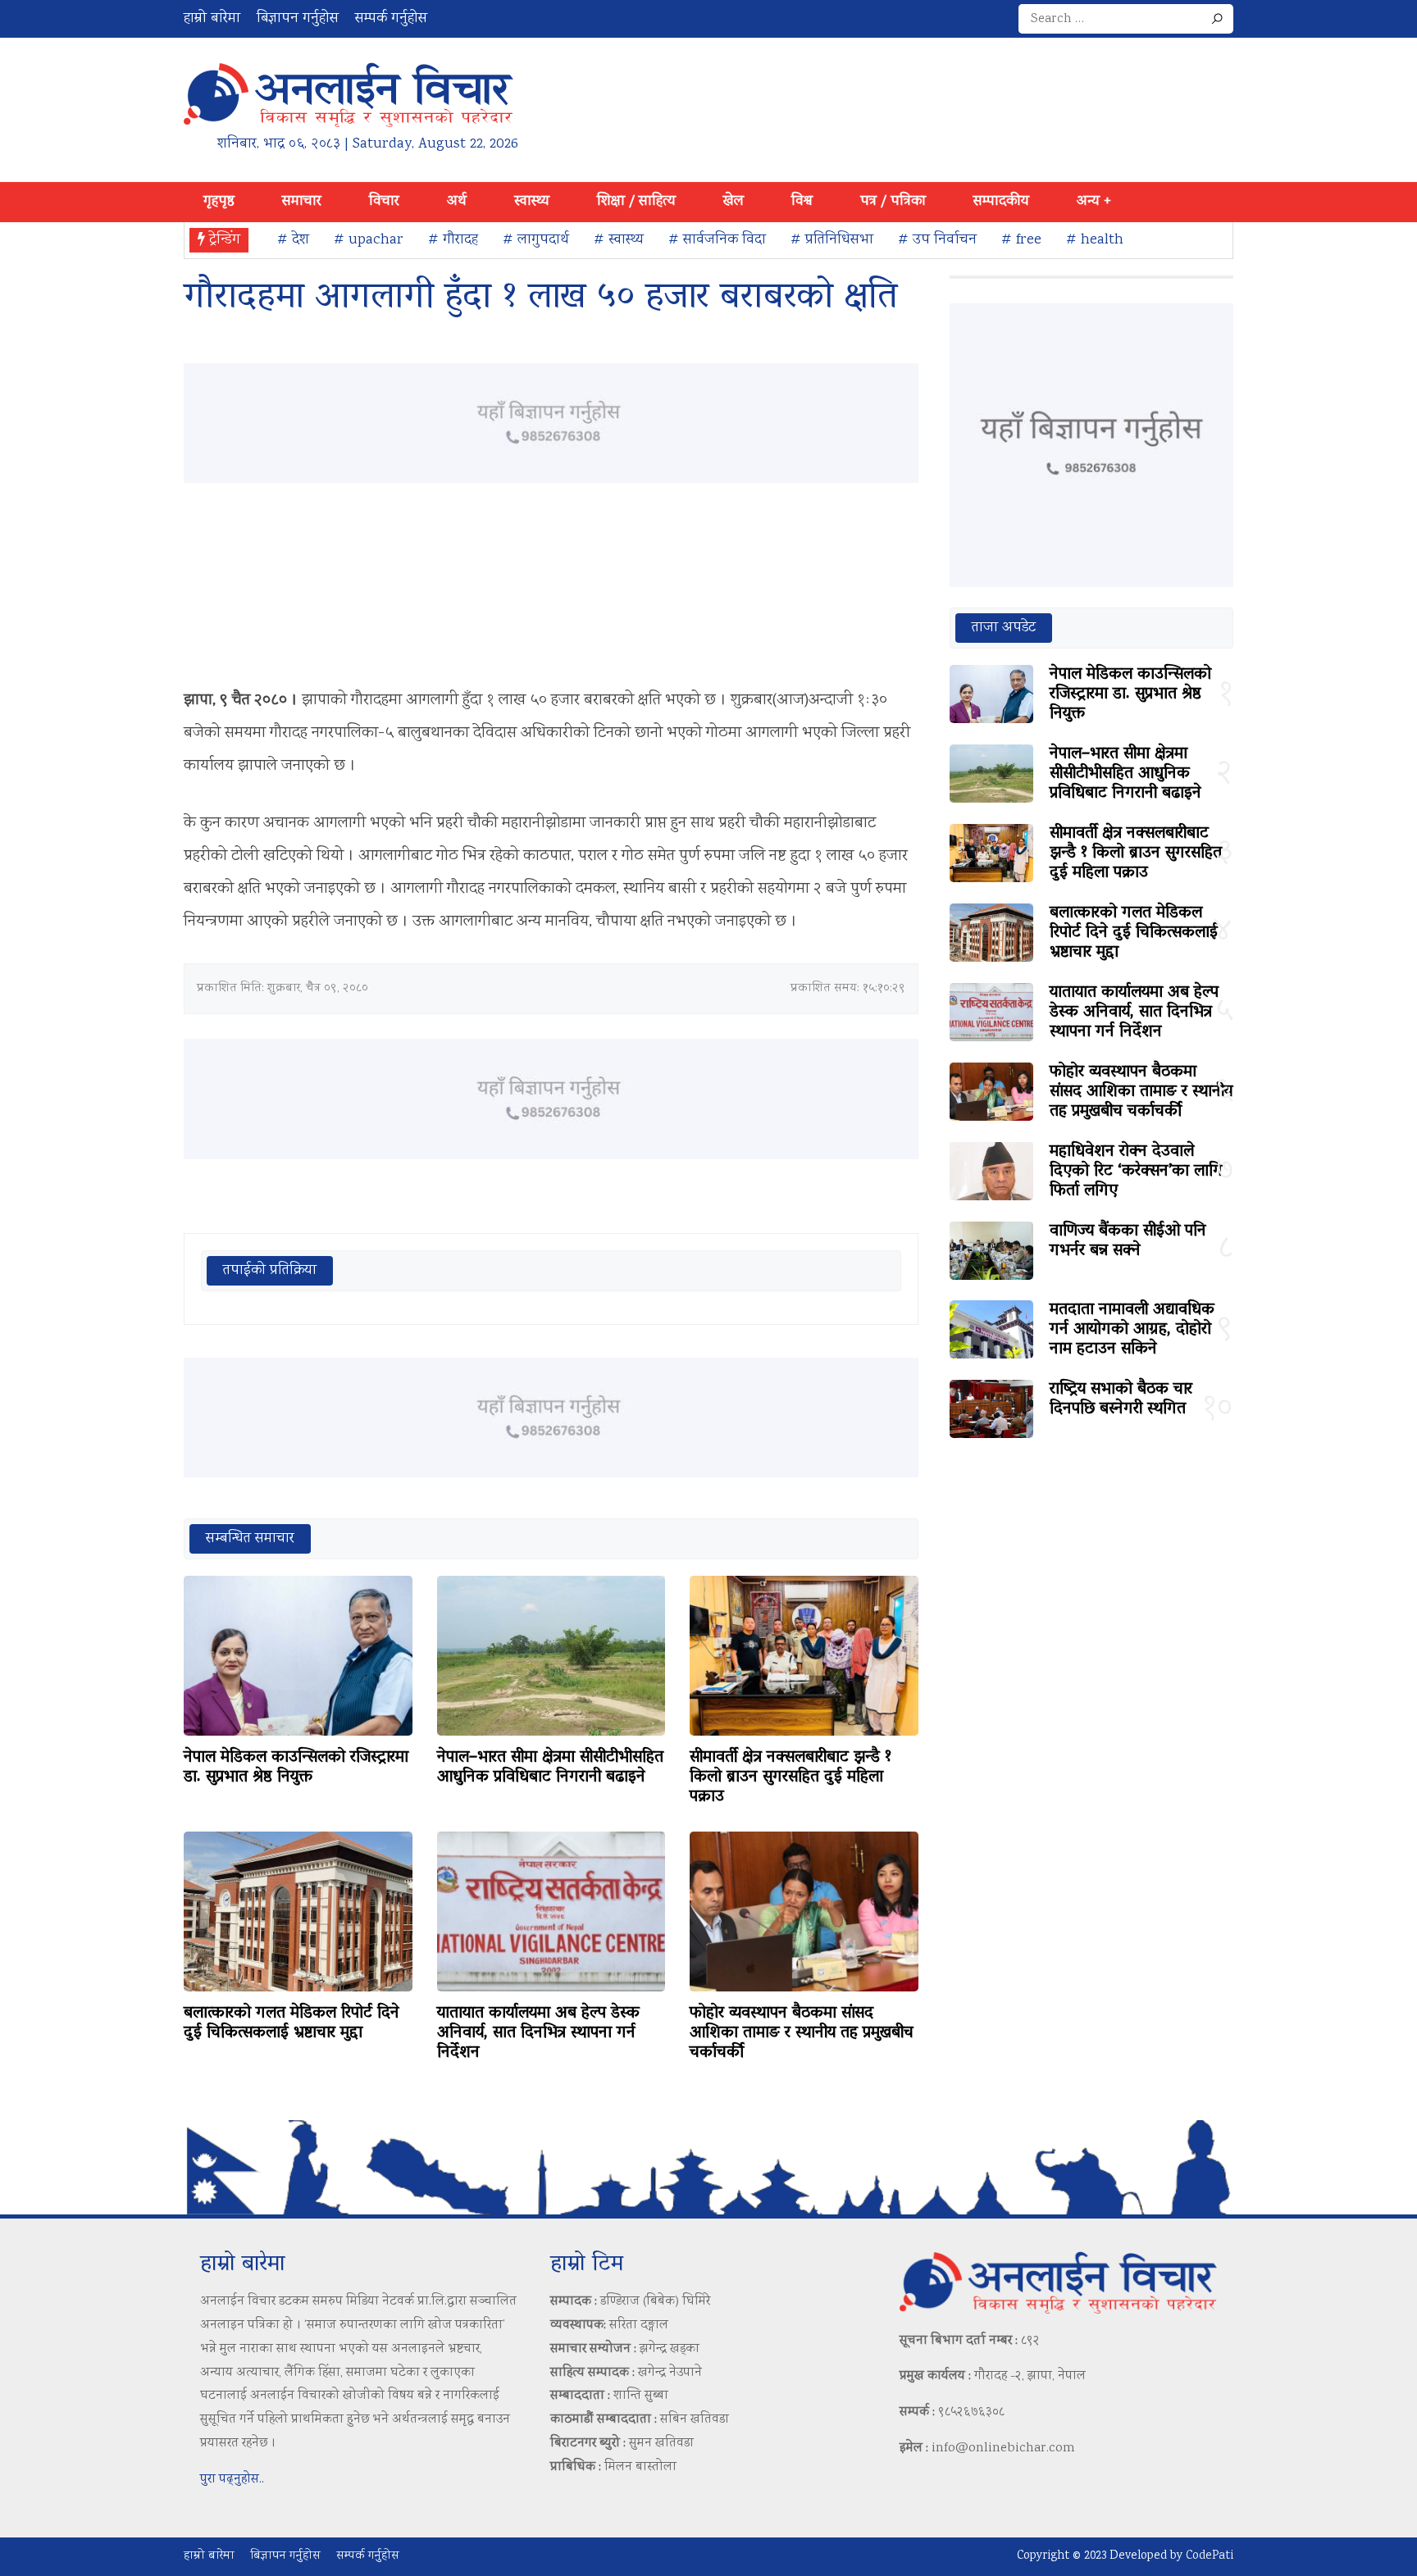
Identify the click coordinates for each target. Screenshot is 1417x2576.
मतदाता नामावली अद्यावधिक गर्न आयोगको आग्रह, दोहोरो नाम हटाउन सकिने (1132, 1330)
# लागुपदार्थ (536, 240)
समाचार (302, 202)
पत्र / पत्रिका (893, 202)
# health (1095, 240)
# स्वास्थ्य (619, 240)
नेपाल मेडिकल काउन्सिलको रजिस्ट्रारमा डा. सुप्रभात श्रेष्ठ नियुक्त (296, 1768)
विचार (384, 202)
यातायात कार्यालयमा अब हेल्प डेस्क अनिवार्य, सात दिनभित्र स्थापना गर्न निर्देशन (538, 2033)
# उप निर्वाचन (937, 240)
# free (1021, 240)
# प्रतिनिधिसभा (832, 240)
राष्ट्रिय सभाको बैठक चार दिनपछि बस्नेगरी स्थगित (1121, 1400)
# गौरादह (453, 240)
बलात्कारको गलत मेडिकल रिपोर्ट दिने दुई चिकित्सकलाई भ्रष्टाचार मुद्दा (292, 2023)
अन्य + (1094, 202)
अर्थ (457, 202)
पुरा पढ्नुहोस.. (232, 2480)
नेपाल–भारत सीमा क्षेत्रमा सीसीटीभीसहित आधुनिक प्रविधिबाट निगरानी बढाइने (550, 1768)
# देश (293, 240)
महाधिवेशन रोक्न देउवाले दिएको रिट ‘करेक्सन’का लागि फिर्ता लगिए (1136, 1172)
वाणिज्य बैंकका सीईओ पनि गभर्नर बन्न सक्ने (1128, 1241)
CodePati (1210, 2556)
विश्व (802, 202)
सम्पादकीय (1001, 202)
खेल (734, 202)
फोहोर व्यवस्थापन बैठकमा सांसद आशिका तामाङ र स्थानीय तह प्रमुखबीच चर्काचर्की (802, 2033)
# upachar (369, 240)
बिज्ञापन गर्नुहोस (298, 19)
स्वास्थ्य (532, 202)
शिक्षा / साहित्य (636, 202)
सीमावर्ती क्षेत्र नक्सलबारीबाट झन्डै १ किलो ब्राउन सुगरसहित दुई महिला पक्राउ (791, 1777)
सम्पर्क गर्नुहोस (391, 19)
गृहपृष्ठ (219, 202)
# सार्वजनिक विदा (717, 240)
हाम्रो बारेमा (212, 19)
